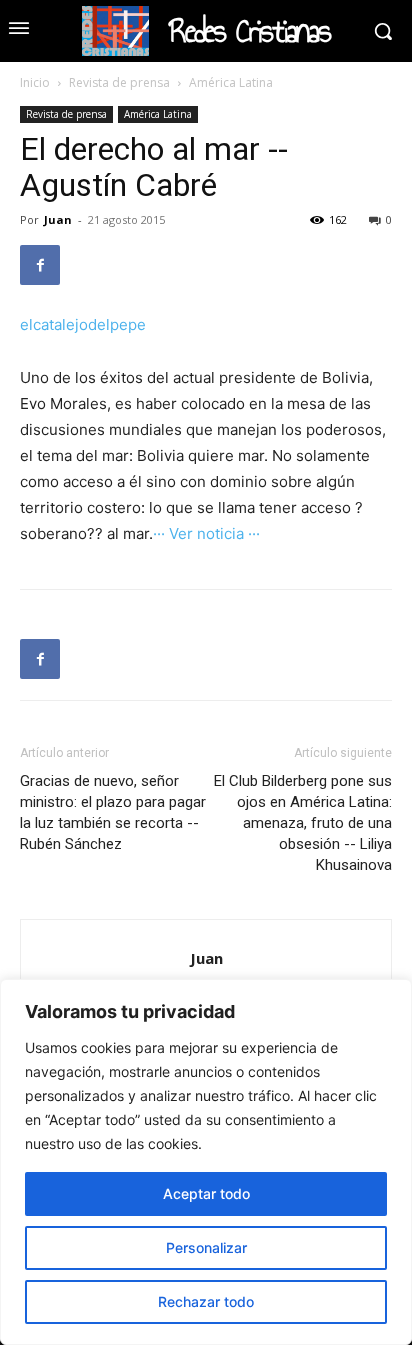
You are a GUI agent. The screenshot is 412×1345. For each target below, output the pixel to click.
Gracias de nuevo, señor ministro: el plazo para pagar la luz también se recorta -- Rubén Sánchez (113, 812)
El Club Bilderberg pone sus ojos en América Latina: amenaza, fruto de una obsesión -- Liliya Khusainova (303, 823)
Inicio (35, 82)
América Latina (231, 82)
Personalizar (206, 1247)
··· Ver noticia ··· (206, 533)
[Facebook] (40, 265)
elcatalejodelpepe (83, 324)
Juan (58, 219)
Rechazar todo (206, 1301)
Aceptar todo (206, 1193)
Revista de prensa (119, 82)
